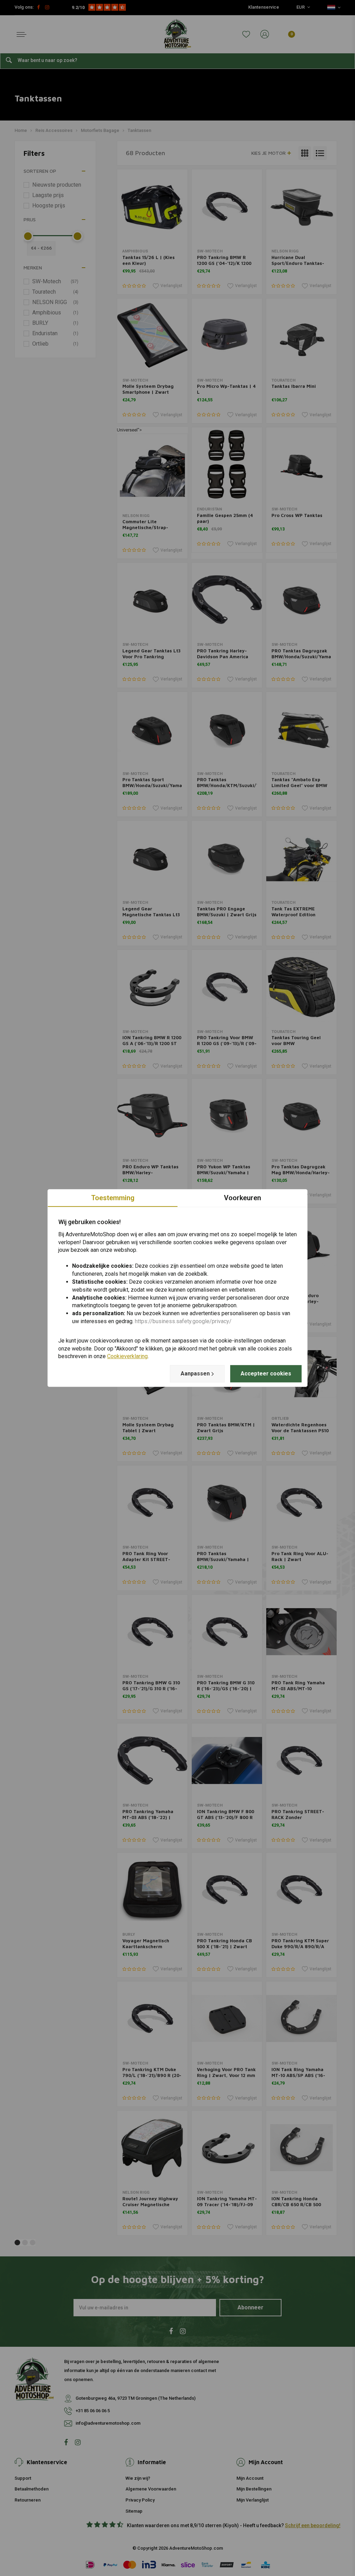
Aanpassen (195, 1374)
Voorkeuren (243, 1198)
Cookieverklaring (127, 1357)
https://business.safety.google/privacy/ (183, 1321)
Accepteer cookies (266, 1374)
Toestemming (113, 1198)
